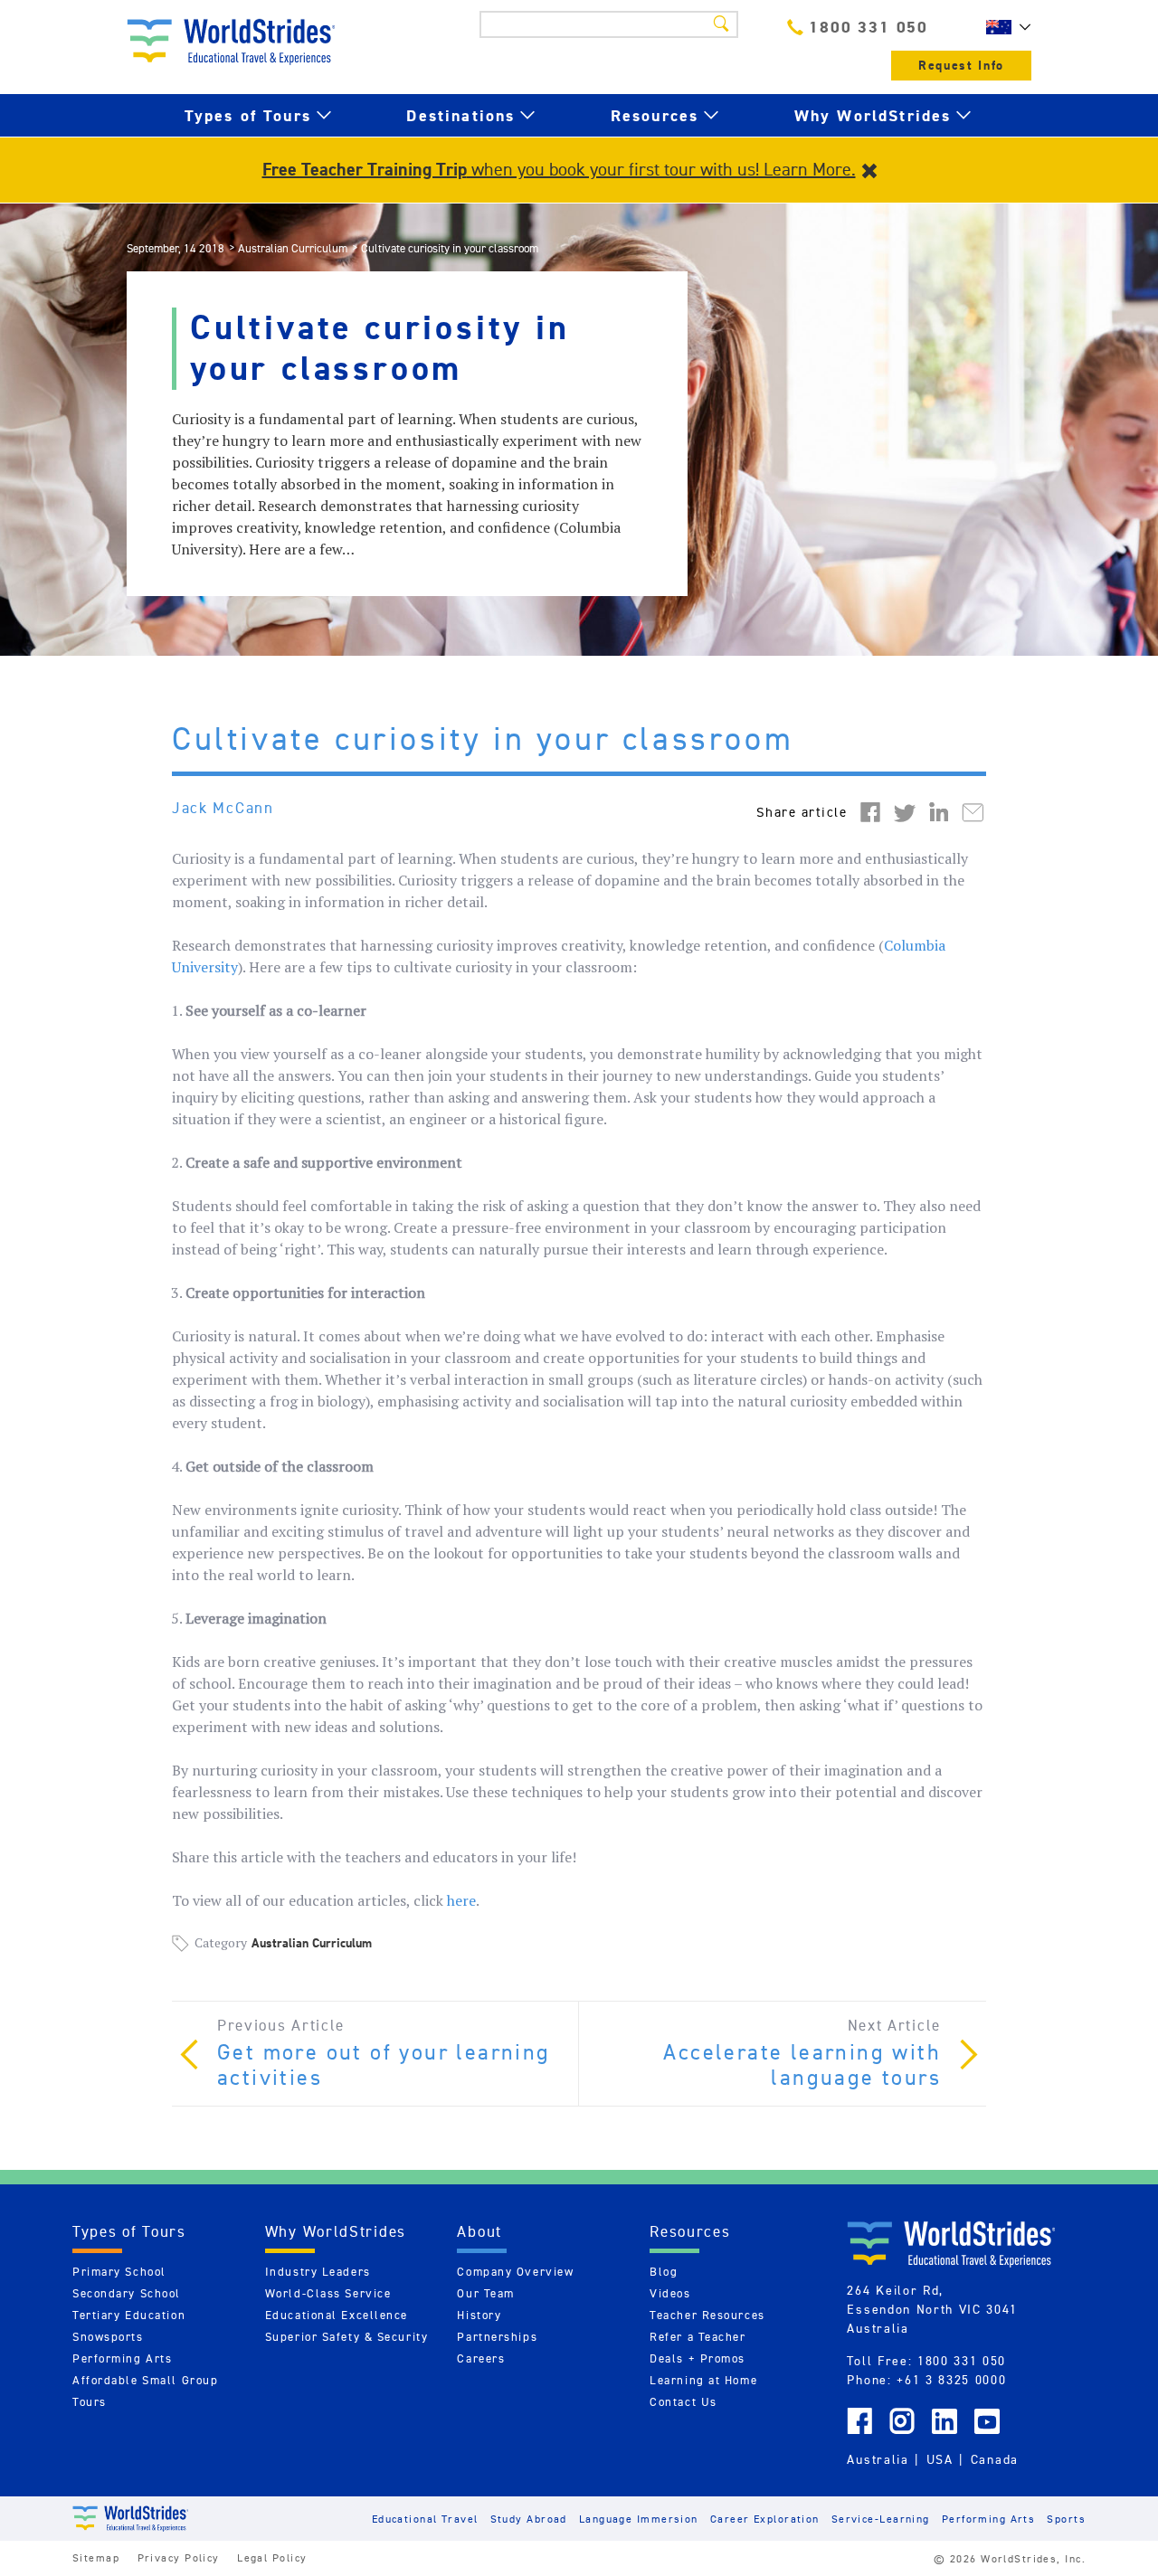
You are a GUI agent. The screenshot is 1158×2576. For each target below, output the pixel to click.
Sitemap (96, 2557)
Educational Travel (425, 2519)
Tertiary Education (129, 2315)
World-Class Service (328, 2293)
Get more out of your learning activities (384, 2065)
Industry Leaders (318, 2272)
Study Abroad (529, 2519)
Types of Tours (248, 115)
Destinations (460, 115)
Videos (670, 2293)
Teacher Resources (707, 2315)
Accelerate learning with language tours (802, 2065)
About (479, 2231)
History (479, 2315)
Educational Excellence (337, 2315)
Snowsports (108, 2337)
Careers (481, 2358)
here (461, 1900)
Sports (1066, 2519)
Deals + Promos (698, 2358)
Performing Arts (122, 2358)
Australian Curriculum (293, 248)
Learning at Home (703, 2380)
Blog (664, 2272)
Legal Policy (272, 2557)
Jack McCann (223, 808)
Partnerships (497, 2337)
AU (1004, 27)
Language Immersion (639, 2519)
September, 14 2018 (176, 248)
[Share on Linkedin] (939, 811)
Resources (655, 115)
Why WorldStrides (873, 115)
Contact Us (683, 2402)
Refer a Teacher (698, 2337)
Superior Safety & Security (347, 2337)
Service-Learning (881, 2519)
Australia (878, 2459)
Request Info (961, 66)
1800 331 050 (868, 27)
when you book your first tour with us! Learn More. (559, 169)
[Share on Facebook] (870, 811)
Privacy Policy (179, 2557)
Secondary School (127, 2293)
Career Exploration (765, 2519)
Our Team (485, 2293)
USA (940, 2459)
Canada (995, 2459)
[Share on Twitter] (905, 811)
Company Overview (515, 2272)
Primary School (119, 2272)
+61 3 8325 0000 (951, 2380)
